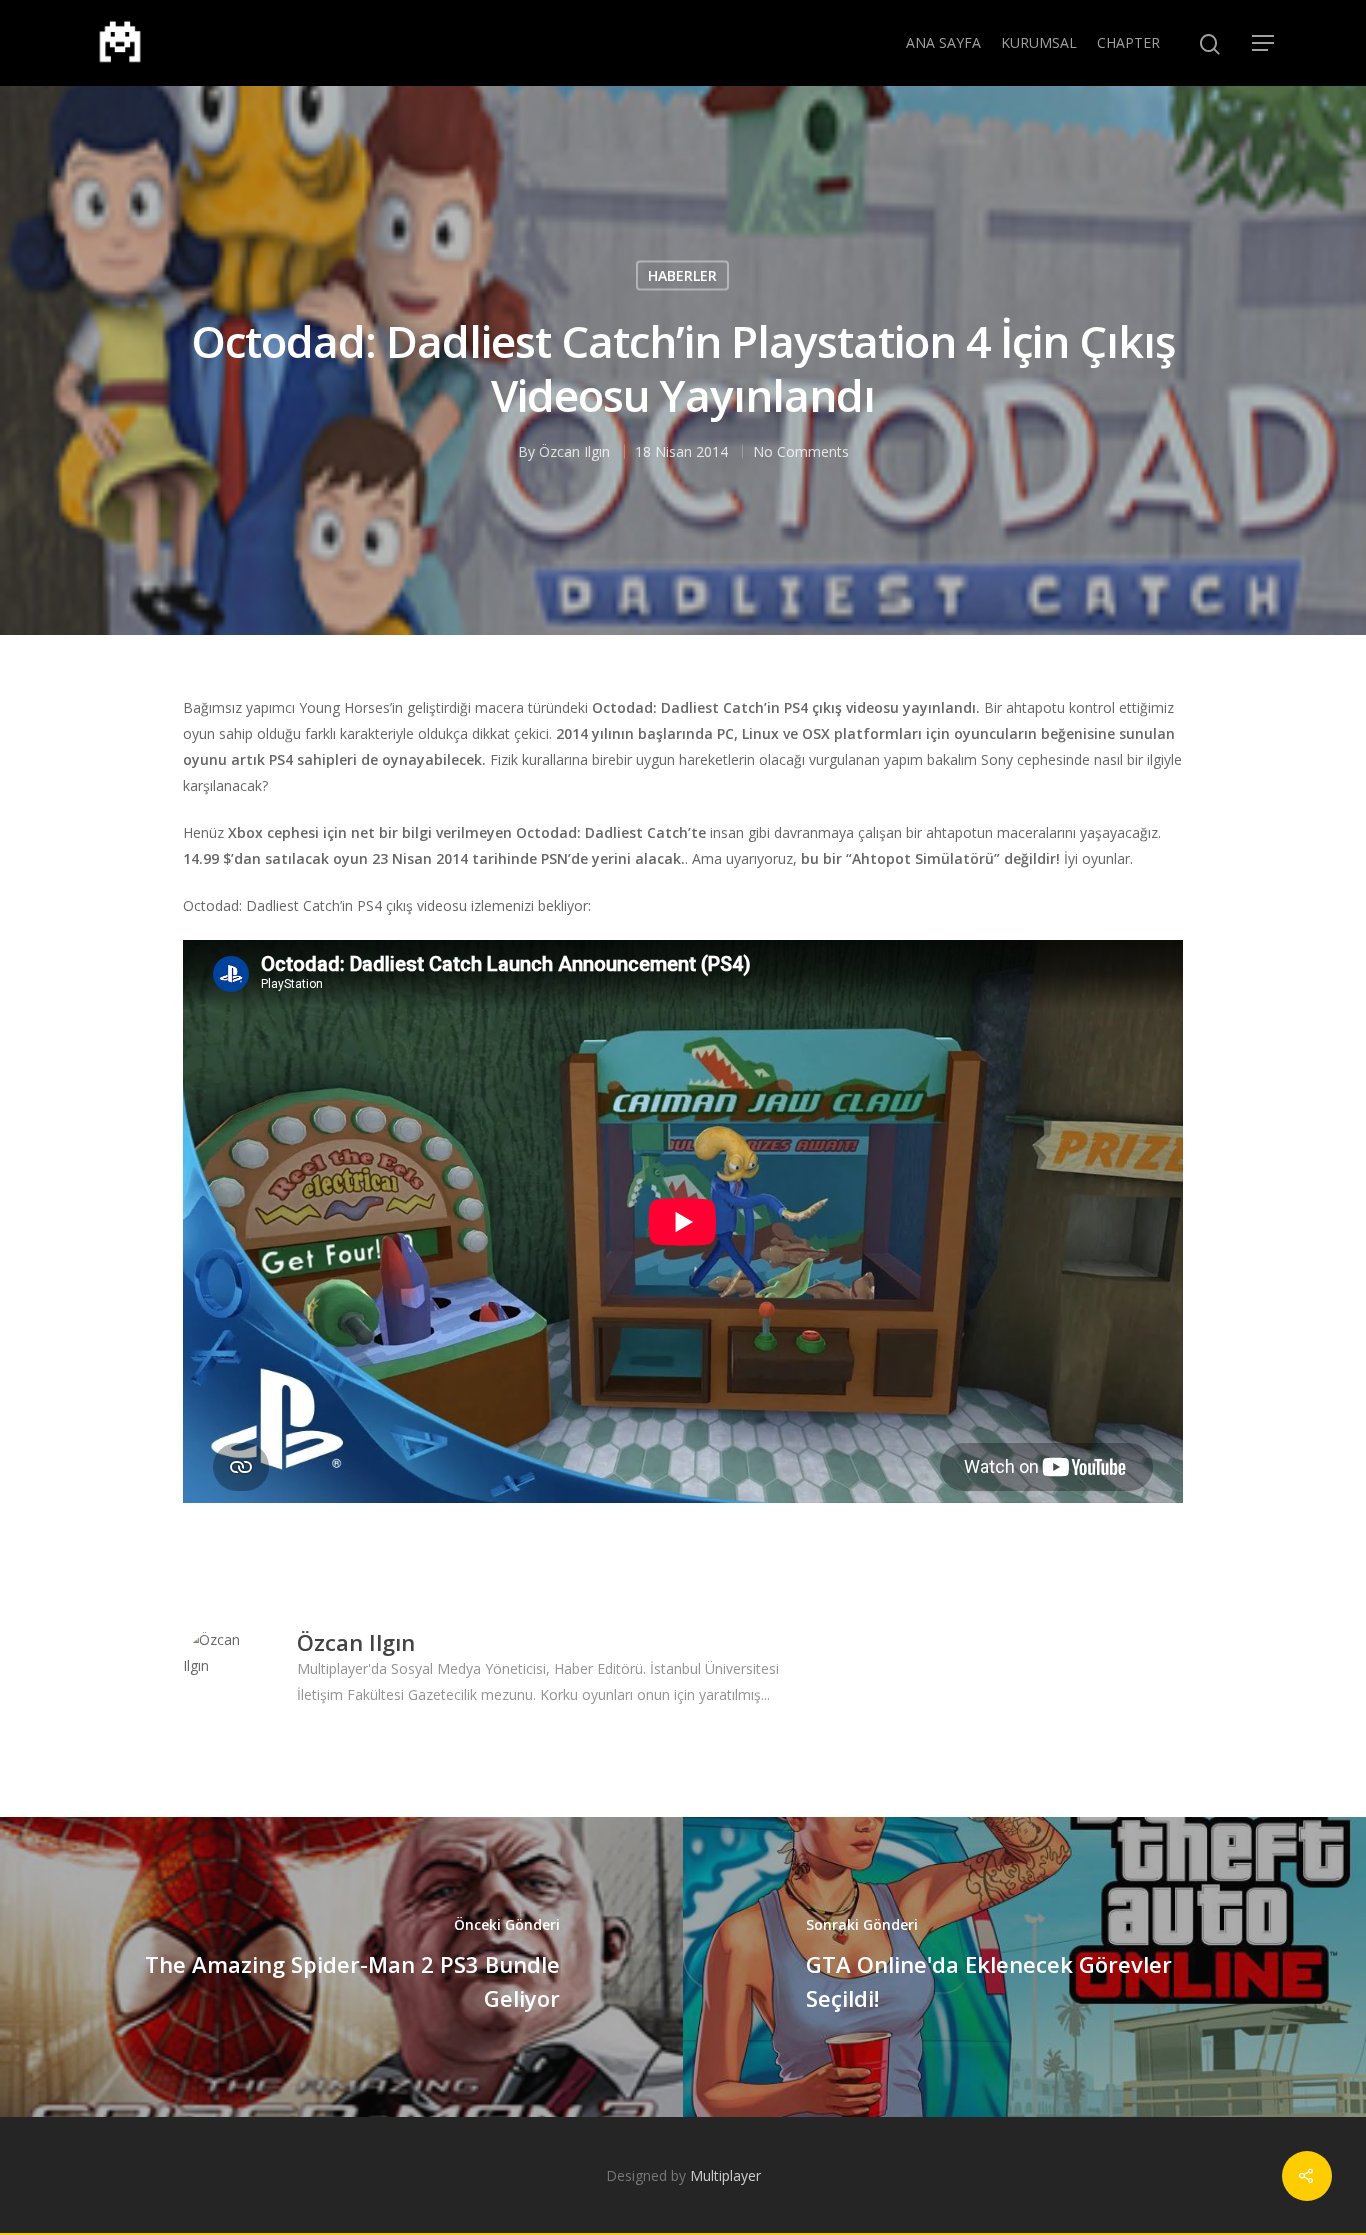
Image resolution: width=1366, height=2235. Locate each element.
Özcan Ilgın (574, 450)
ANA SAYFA (943, 42)
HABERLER (682, 274)
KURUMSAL (1039, 42)
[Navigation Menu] (1264, 43)
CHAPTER (1128, 42)
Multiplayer (725, 2175)
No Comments (801, 450)
